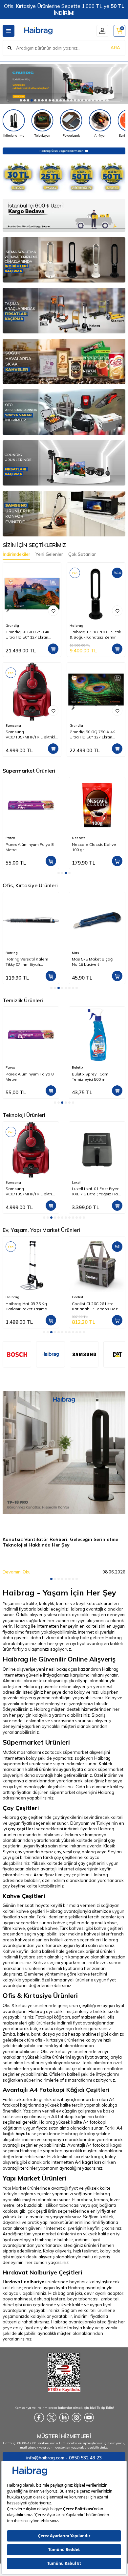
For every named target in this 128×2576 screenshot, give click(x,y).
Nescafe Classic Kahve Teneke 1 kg (94, 847)
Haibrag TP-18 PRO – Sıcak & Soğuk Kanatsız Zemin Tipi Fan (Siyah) (95, 635)
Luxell (77, 1182)
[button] (21, 100)
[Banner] (84, 1354)
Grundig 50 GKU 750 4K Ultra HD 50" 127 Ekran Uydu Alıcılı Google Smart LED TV (30, 635)
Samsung (13, 725)
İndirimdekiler (16, 554)
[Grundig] (64, 84)
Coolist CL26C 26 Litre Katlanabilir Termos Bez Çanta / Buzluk (29, 1306)
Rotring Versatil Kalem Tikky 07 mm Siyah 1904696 (27, 962)
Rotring (12, 953)
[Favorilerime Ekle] (53, 611)
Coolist (11, 1297)
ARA (115, 48)
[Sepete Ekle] (53, 649)
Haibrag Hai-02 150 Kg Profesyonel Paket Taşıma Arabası (97, 1306)
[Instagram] (76, 2418)
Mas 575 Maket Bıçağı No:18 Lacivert (93, 962)
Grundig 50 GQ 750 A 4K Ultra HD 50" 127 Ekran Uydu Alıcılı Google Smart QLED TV (94, 734)
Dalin (76, 1067)
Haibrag (76, 626)
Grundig (12, 626)
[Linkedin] (64, 2418)
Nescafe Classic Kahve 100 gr (28, 847)
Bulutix (11, 1067)
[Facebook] (39, 2418)
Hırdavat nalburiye (23, 2282)
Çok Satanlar (82, 554)
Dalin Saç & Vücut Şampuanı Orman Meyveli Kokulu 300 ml (96, 1077)
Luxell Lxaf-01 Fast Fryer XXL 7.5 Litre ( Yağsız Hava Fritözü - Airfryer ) (97, 1191)
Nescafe (12, 838)
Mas (75, 953)
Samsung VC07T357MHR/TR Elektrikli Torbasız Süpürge (31, 734)
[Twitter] (52, 2418)
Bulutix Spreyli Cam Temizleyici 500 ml (24, 1077)
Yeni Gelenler (49, 554)
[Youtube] (89, 2418)
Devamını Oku (17, 1572)
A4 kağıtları (88, 2162)
